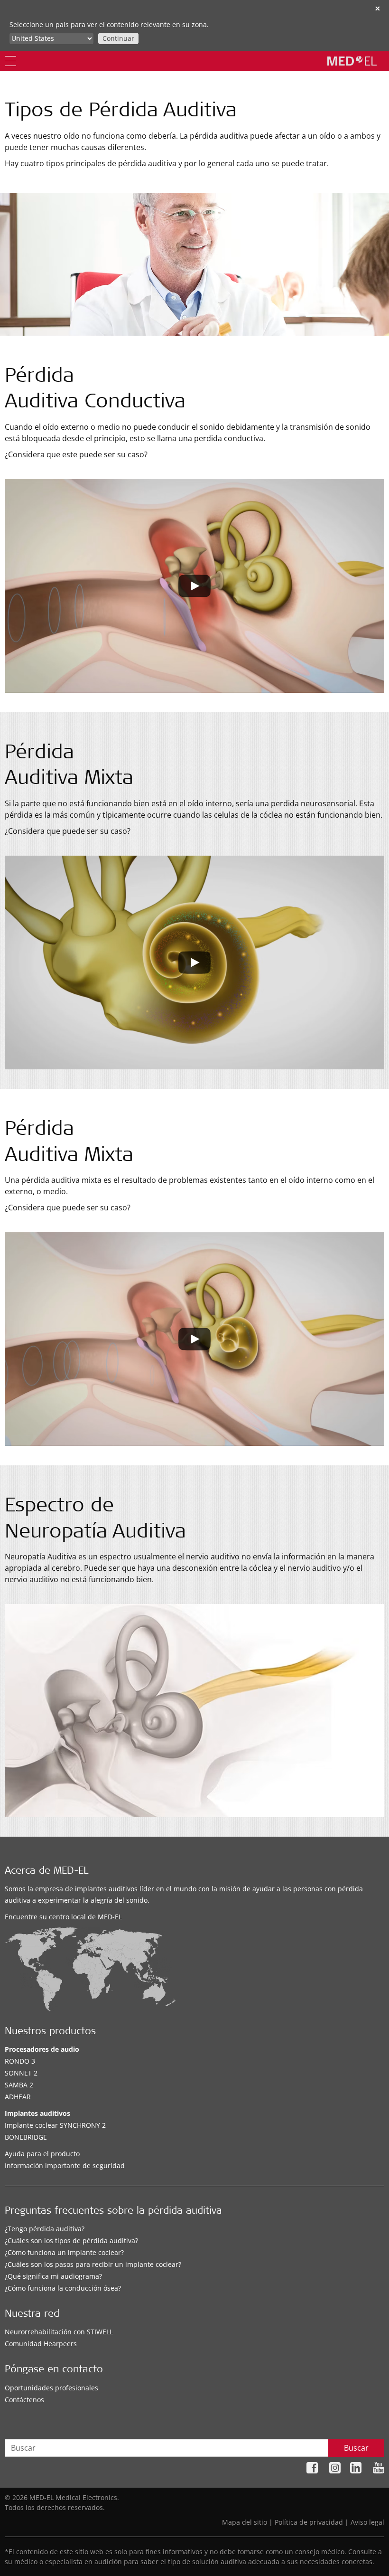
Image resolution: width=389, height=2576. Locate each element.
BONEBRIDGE (26, 2137)
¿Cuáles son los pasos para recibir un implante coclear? (93, 2264)
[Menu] (10, 61)
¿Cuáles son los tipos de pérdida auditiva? (71, 2241)
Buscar (356, 2448)
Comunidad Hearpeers (41, 2344)
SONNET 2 (21, 2073)
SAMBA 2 (19, 2085)
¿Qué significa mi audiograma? (53, 2276)
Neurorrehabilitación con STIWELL (59, 2332)
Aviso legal (367, 2522)
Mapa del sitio (245, 2522)
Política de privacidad (309, 2522)
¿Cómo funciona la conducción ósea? (63, 2288)
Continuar (118, 38)
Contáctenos (24, 2400)
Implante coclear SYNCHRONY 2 (55, 2125)
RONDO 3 (20, 2061)
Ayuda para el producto (42, 2154)
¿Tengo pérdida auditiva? (45, 2229)
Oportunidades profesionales (51, 2388)
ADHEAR (18, 2097)
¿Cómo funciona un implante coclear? (64, 2252)
